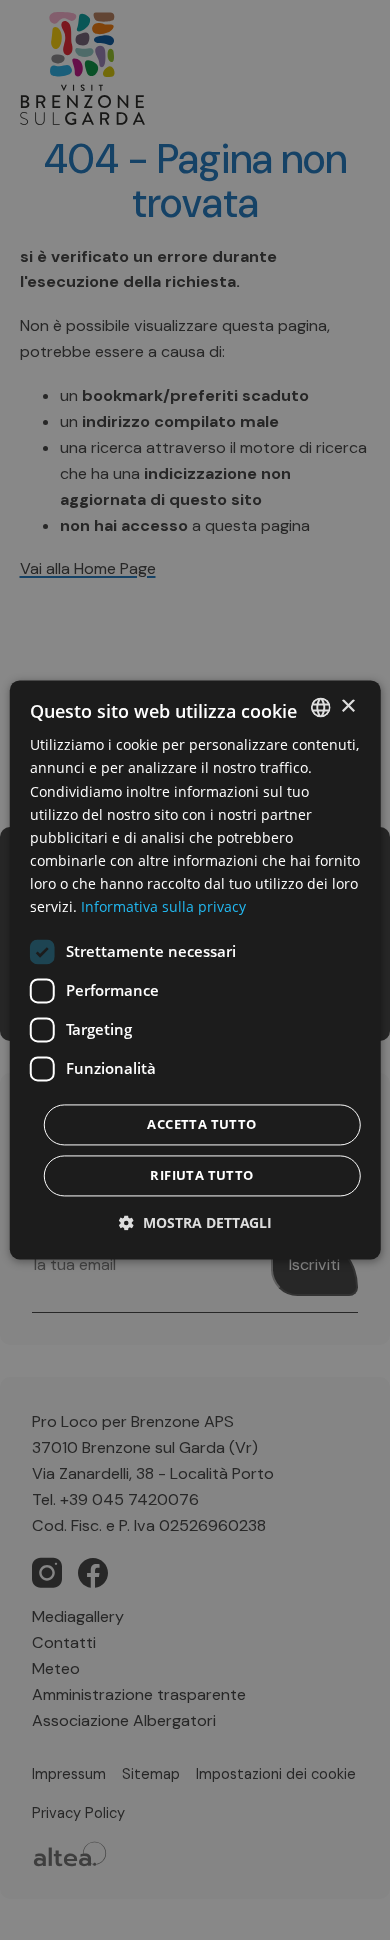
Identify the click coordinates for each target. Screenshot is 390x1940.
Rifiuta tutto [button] (201, 1176)
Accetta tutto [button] (201, 1125)
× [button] (347, 706)
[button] (195, 1223)
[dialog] (195, 969)
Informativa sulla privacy (163, 906)
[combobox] (320, 707)
